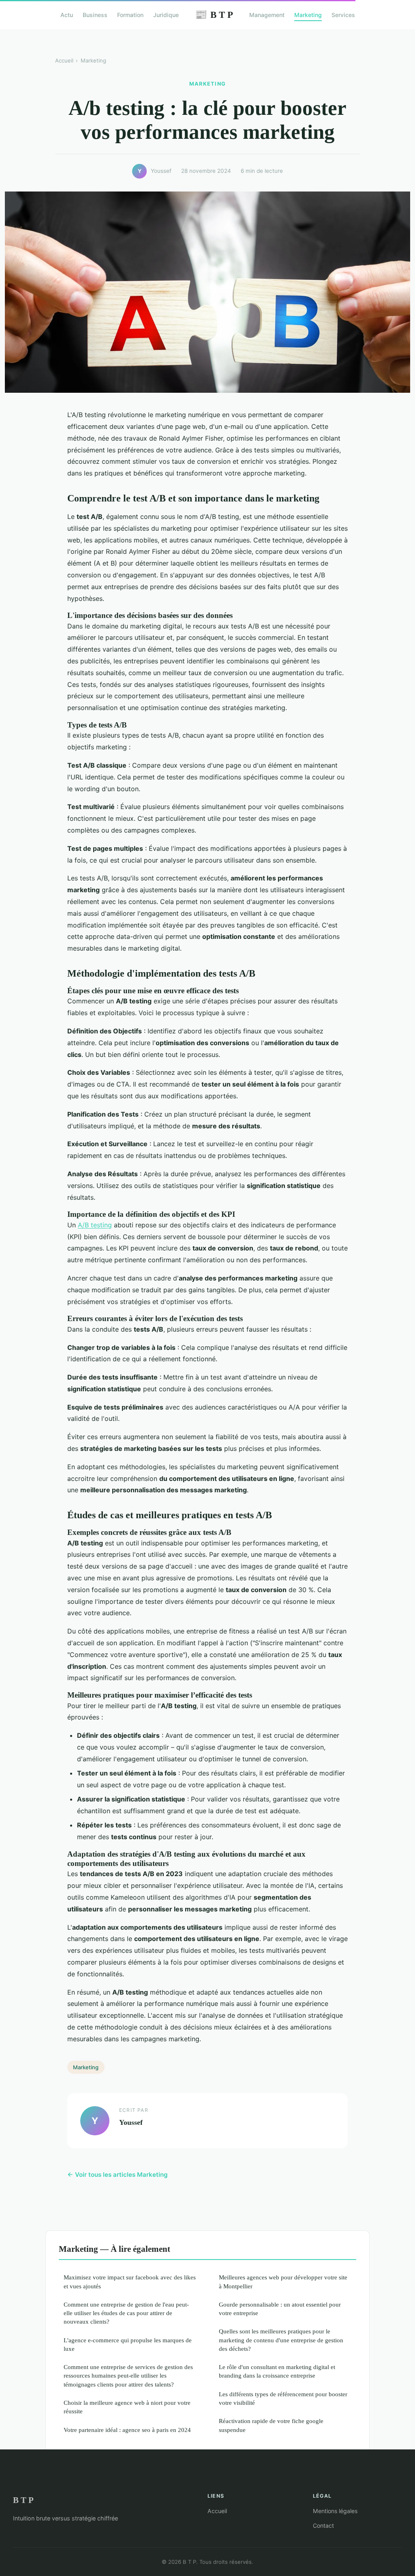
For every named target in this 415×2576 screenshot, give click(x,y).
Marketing (308, 15)
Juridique (166, 15)
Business (95, 15)
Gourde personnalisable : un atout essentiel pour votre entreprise (280, 2309)
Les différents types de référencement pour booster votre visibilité (283, 2398)
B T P (214, 15)
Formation (130, 15)
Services (343, 15)
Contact (323, 2525)
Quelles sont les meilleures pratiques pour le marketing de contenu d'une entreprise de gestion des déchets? (281, 2340)
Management (267, 15)
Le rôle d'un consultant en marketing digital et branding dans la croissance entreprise (277, 2371)
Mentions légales (335, 2511)
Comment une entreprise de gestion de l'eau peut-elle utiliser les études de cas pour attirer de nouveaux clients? (126, 2313)
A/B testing (95, 1225)
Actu (67, 15)
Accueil (64, 60)
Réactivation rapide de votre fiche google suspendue (271, 2425)
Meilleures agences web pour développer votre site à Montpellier (283, 2281)
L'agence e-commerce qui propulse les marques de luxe (128, 2344)
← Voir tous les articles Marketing (118, 2175)
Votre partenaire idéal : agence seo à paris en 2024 (127, 2430)
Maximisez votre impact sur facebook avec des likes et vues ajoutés (130, 2281)
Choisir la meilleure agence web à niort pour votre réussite (127, 2407)
